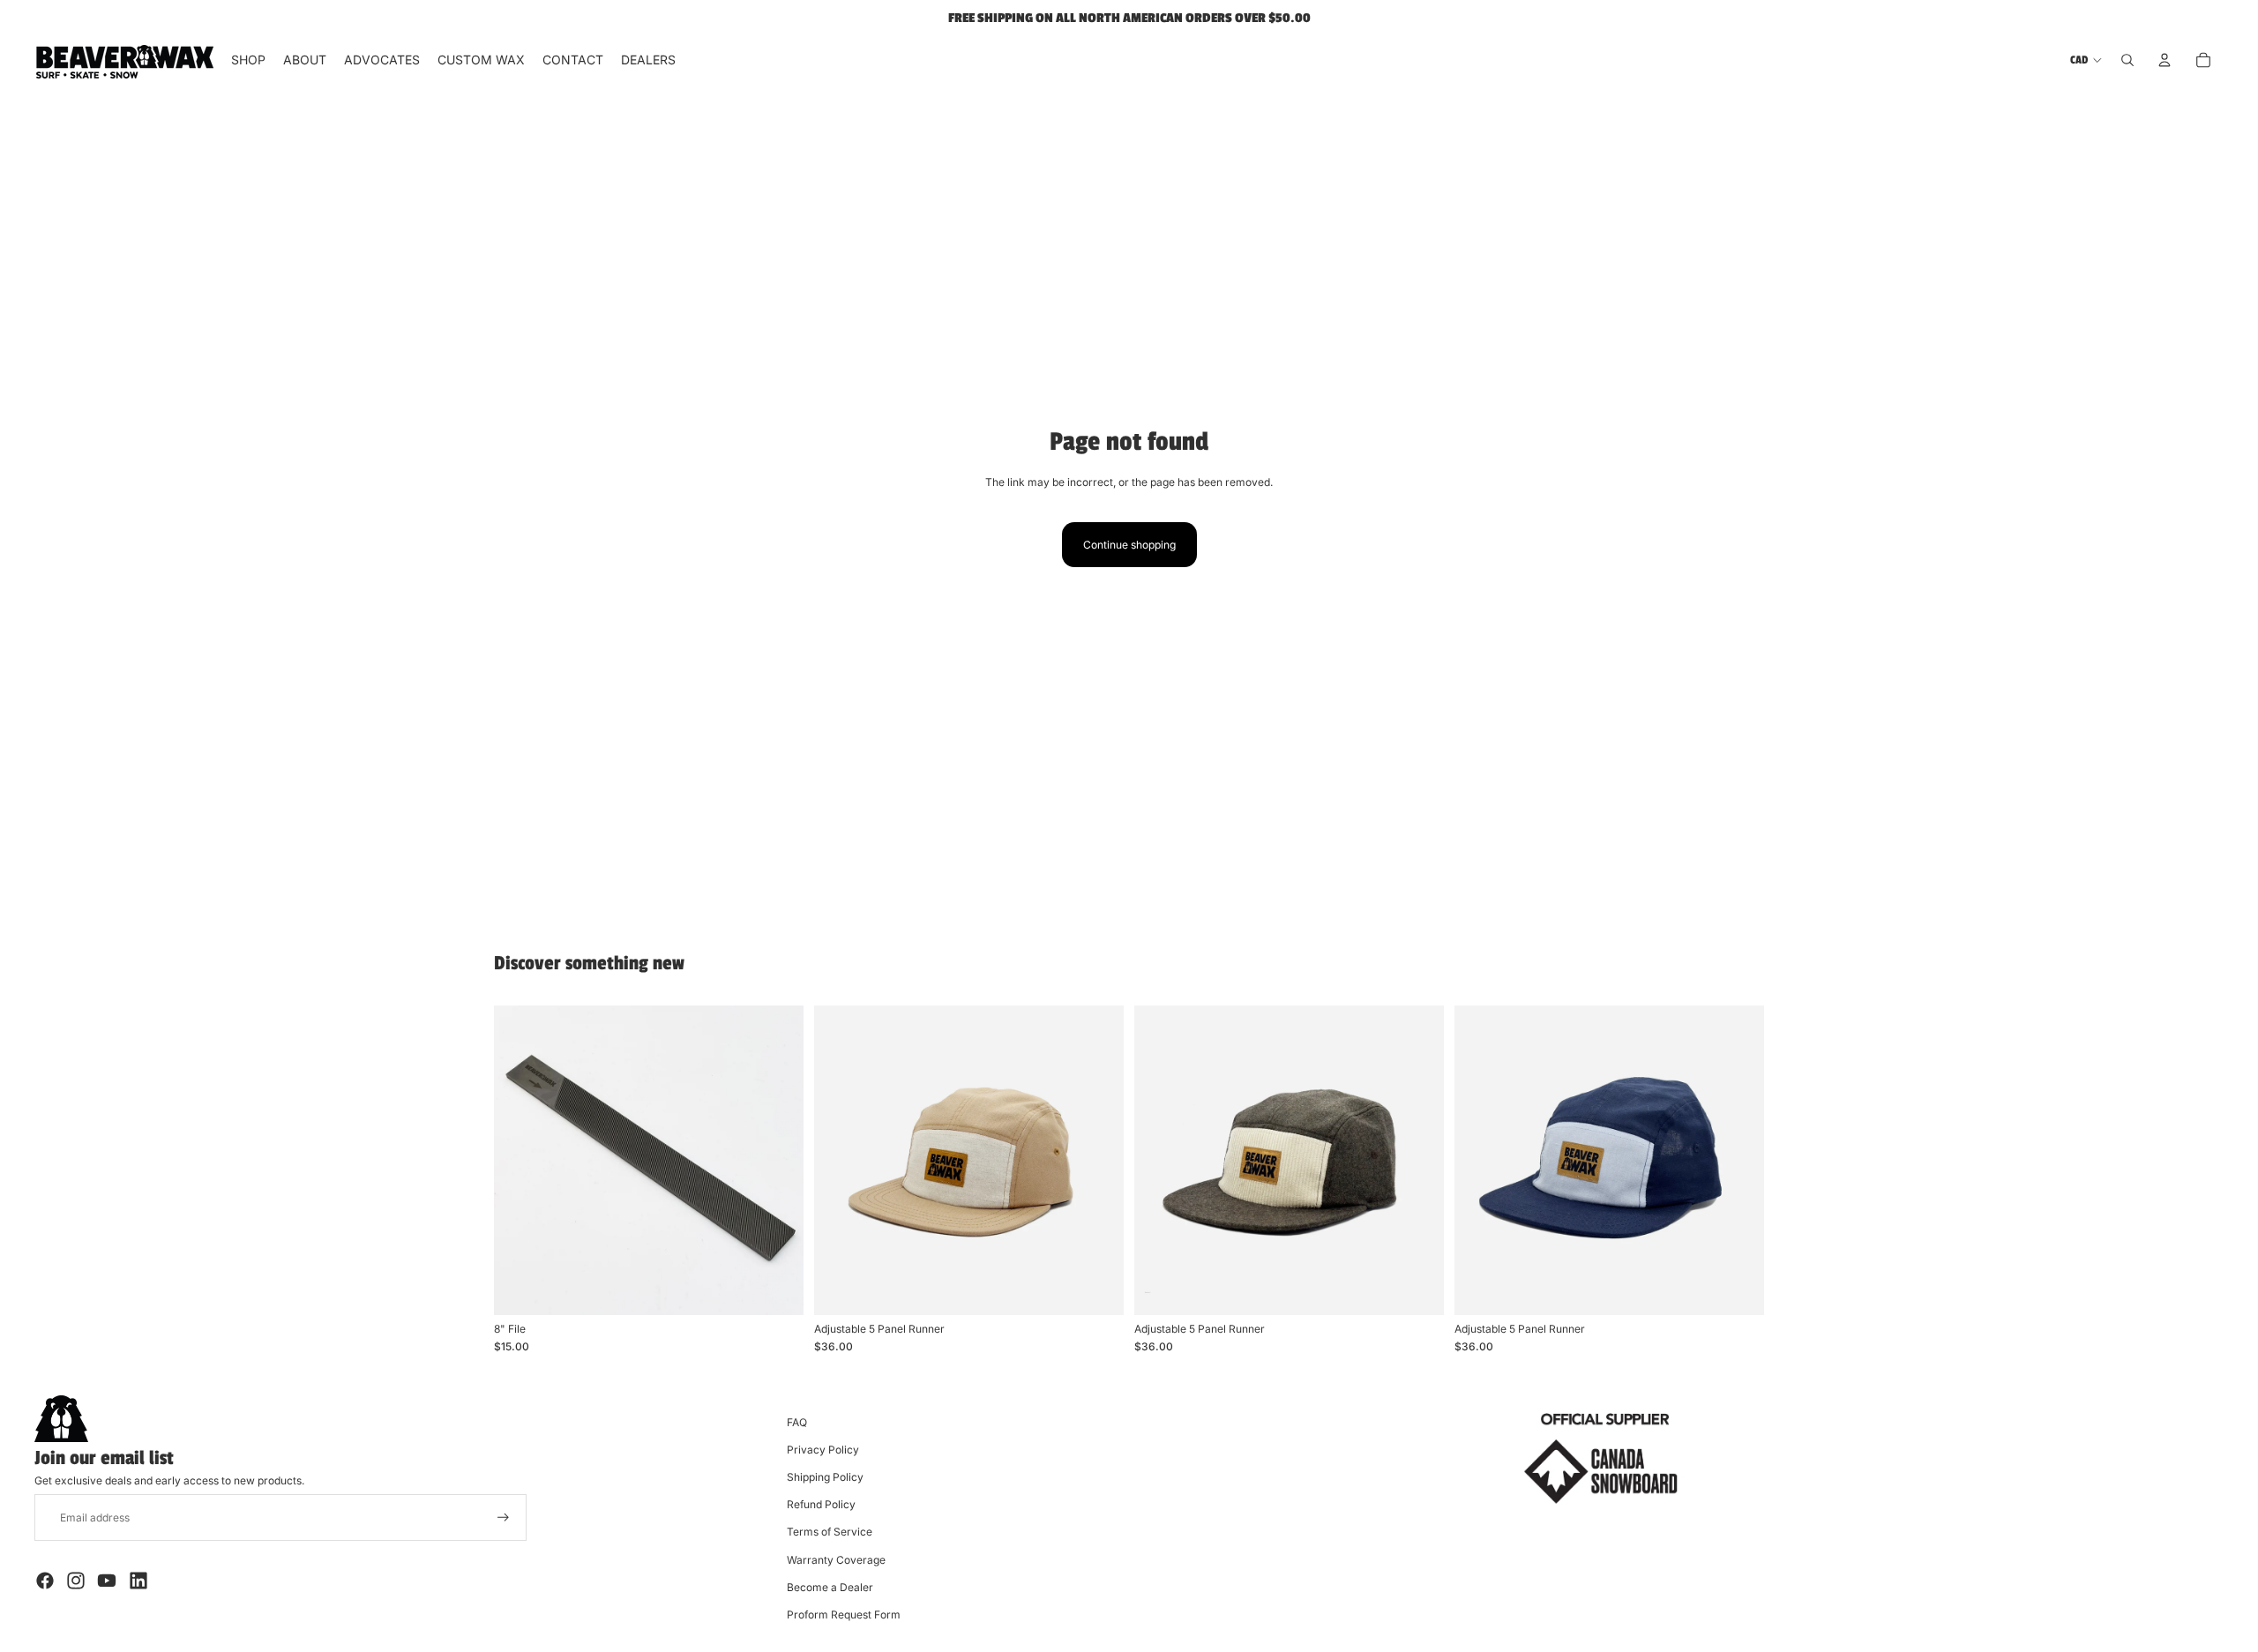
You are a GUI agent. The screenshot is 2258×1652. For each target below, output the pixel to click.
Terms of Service (830, 1532)
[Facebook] (45, 1581)
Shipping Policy (825, 1477)
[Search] (2127, 60)
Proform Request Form (844, 1615)
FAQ (797, 1422)
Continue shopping (1129, 545)
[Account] (2165, 60)
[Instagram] (76, 1581)
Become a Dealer (830, 1587)
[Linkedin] (138, 1581)
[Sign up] (503, 1517)
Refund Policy (821, 1504)
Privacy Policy (823, 1450)
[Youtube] (107, 1581)
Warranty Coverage (836, 1560)
